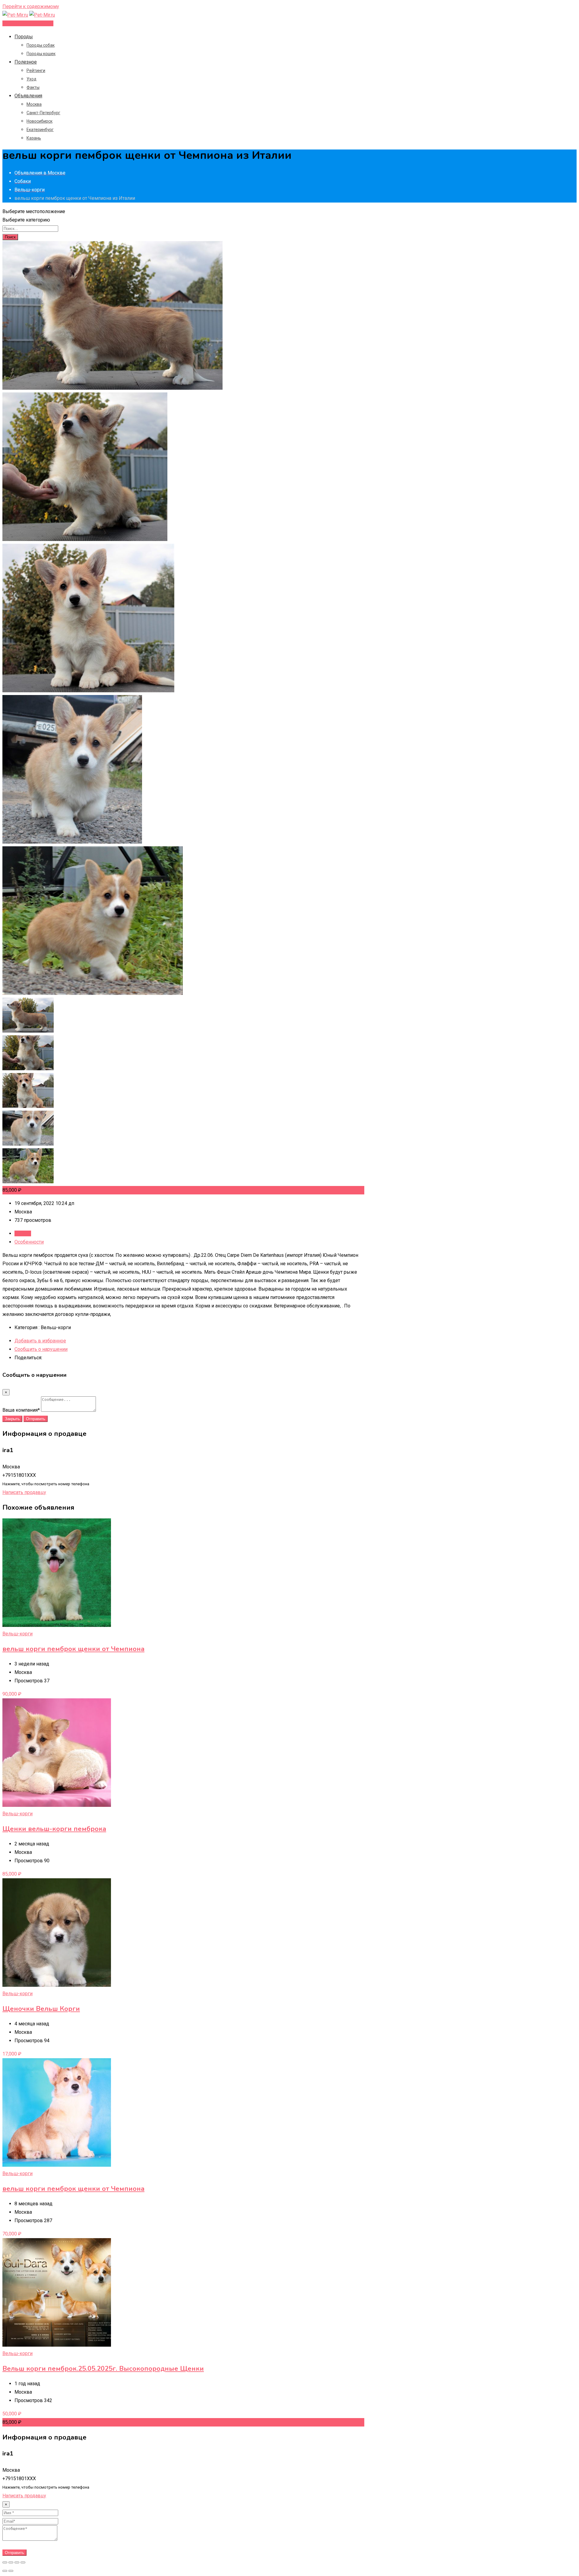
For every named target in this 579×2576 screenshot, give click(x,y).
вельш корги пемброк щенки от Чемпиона (73, 1649)
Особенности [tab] (29, 1242)
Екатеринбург (40, 130)
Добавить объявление (28, 23)
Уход (32, 79)
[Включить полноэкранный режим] (17, 2562)
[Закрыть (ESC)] (5, 2562)
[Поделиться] (11, 2562)
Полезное (26, 62)
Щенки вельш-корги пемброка (54, 1829)
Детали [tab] (23, 1233)
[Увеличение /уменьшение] (23, 2562)
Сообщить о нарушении (41, 1349)
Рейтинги (36, 71)
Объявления (28, 96)
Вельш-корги (17, 1634)
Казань (34, 138)
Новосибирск (40, 121)
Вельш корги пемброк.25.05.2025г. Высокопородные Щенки (103, 2369)
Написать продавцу (24, 1492)
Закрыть (12, 1419)
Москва (34, 104)
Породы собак (41, 45)
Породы (24, 37)
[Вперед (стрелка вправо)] (11, 2571)
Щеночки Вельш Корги (41, 2009)
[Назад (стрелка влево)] (5, 2571)
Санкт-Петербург (43, 113)
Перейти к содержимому (31, 6)
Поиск (10, 237)
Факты (33, 87)
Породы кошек (41, 54)
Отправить (36, 1419)
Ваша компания (21, 1410)
